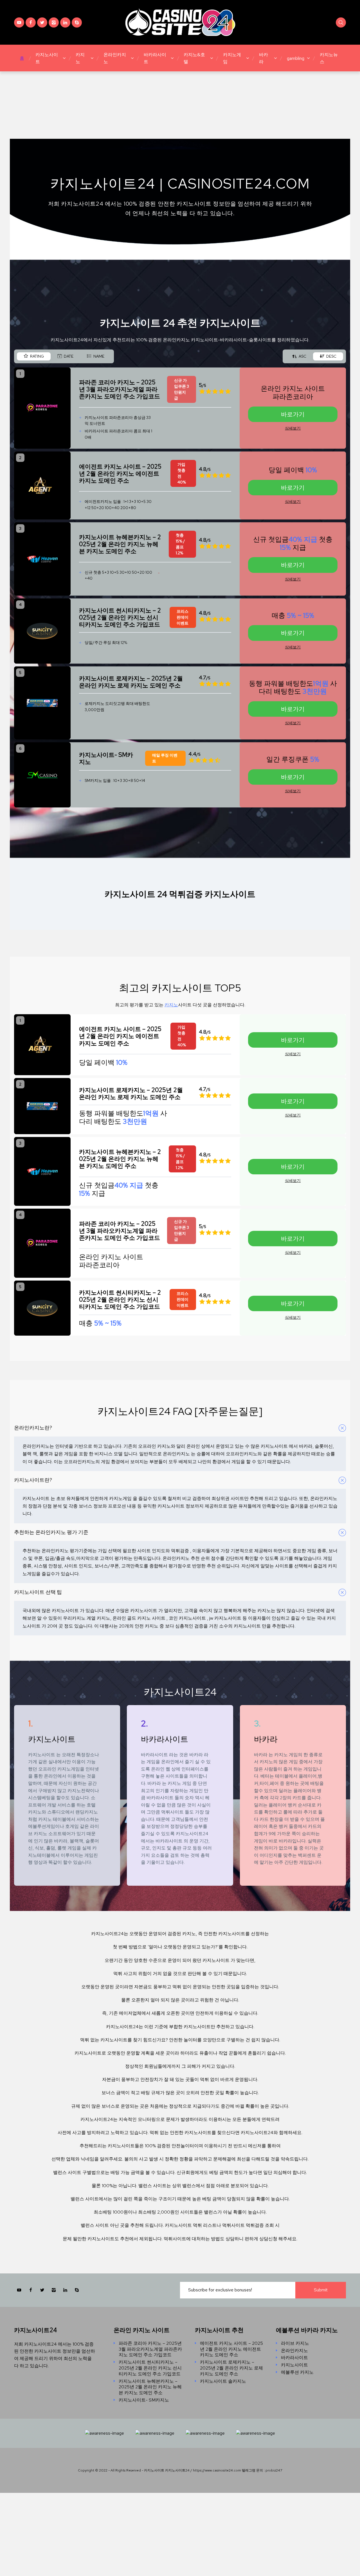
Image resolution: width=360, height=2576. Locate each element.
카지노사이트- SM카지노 (144, 2400)
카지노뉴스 (329, 58)
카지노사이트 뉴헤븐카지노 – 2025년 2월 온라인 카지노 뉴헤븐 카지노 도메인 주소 (150, 2387)
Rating (37, 356)
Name (99, 356)
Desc (331, 356)
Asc (302, 356)
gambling (296, 58)
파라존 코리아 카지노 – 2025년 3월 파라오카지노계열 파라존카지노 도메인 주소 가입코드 (150, 2349)
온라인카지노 (115, 58)
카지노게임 (232, 58)
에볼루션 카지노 (297, 2372)
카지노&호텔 (194, 58)
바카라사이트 (155, 58)
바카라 (264, 58)
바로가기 (293, 414)
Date (69, 356)
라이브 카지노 (295, 2343)
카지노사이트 (47, 58)
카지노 (80, 58)
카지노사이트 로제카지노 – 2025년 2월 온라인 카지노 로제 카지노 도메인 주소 (231, 2368)
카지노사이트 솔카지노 (223, 2381)
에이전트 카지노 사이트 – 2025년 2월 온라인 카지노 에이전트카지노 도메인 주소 (231, 2349)
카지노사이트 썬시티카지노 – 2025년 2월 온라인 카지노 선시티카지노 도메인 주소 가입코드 (150, 2368)
